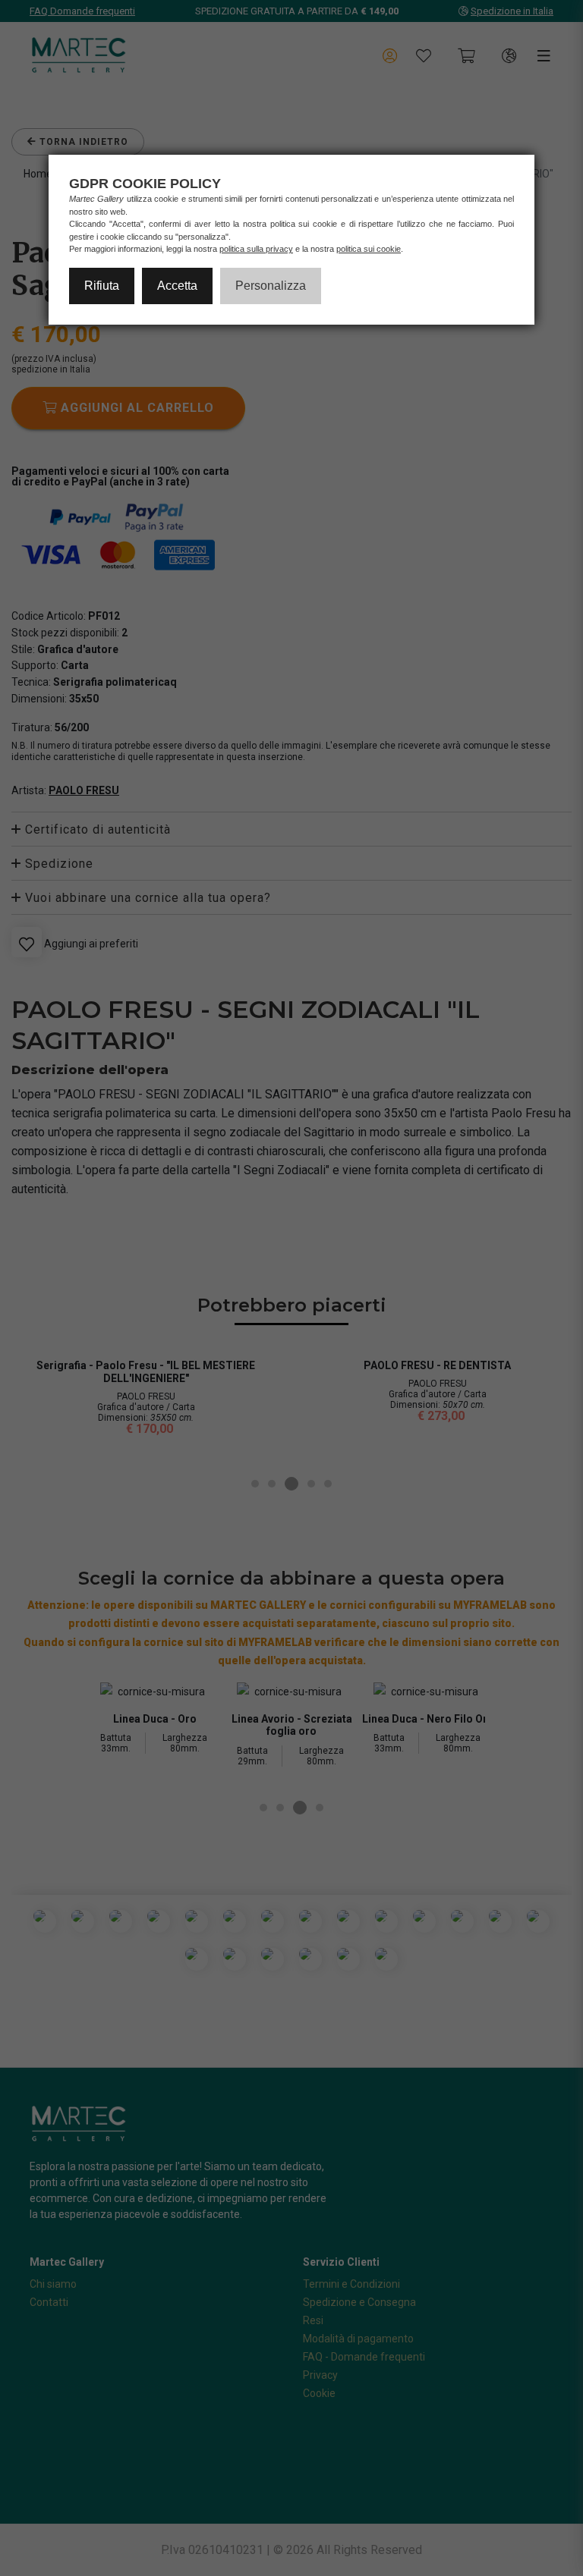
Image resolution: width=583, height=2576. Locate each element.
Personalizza (271, 286)
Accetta (177, 286)
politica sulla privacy (256, 249)
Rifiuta (102, 286)
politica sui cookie (369, 249)
